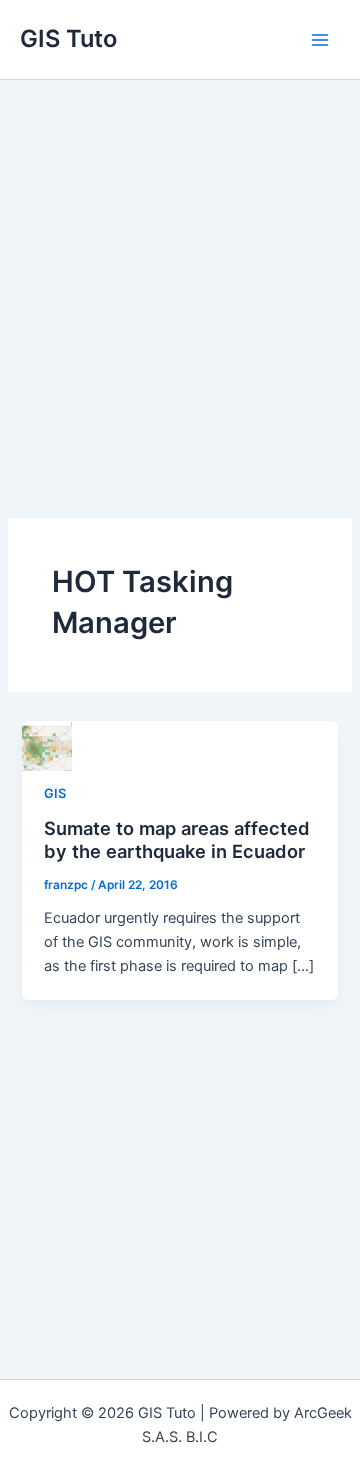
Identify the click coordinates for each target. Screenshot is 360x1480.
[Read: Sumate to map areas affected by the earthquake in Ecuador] (47, 745)
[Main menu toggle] (320, 39)
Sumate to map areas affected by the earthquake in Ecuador (177, 840)
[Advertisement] (180, 270)
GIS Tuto (68, 38)
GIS (55, 793)
